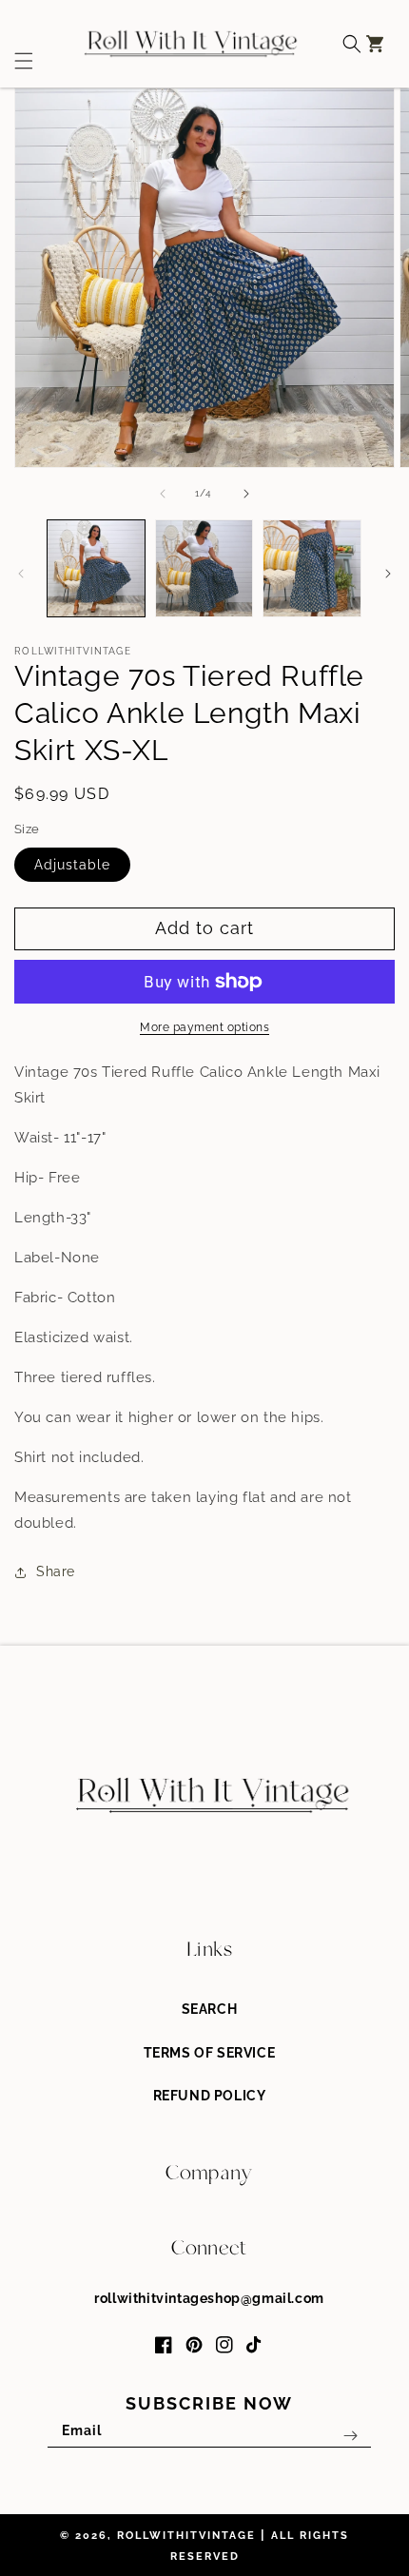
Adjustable (72, 865)
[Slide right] (246, 494)
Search (210, 2009)
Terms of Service (210, 2053)
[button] (17, 44)
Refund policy (210, 2096)
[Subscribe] (350, 2436)
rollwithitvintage (186, 2536)
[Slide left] (163, 494)
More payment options (204, 1027)
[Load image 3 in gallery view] (312, 569)
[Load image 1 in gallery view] (96, 569)
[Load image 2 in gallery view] (204, 569)
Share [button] (56, 1571)
